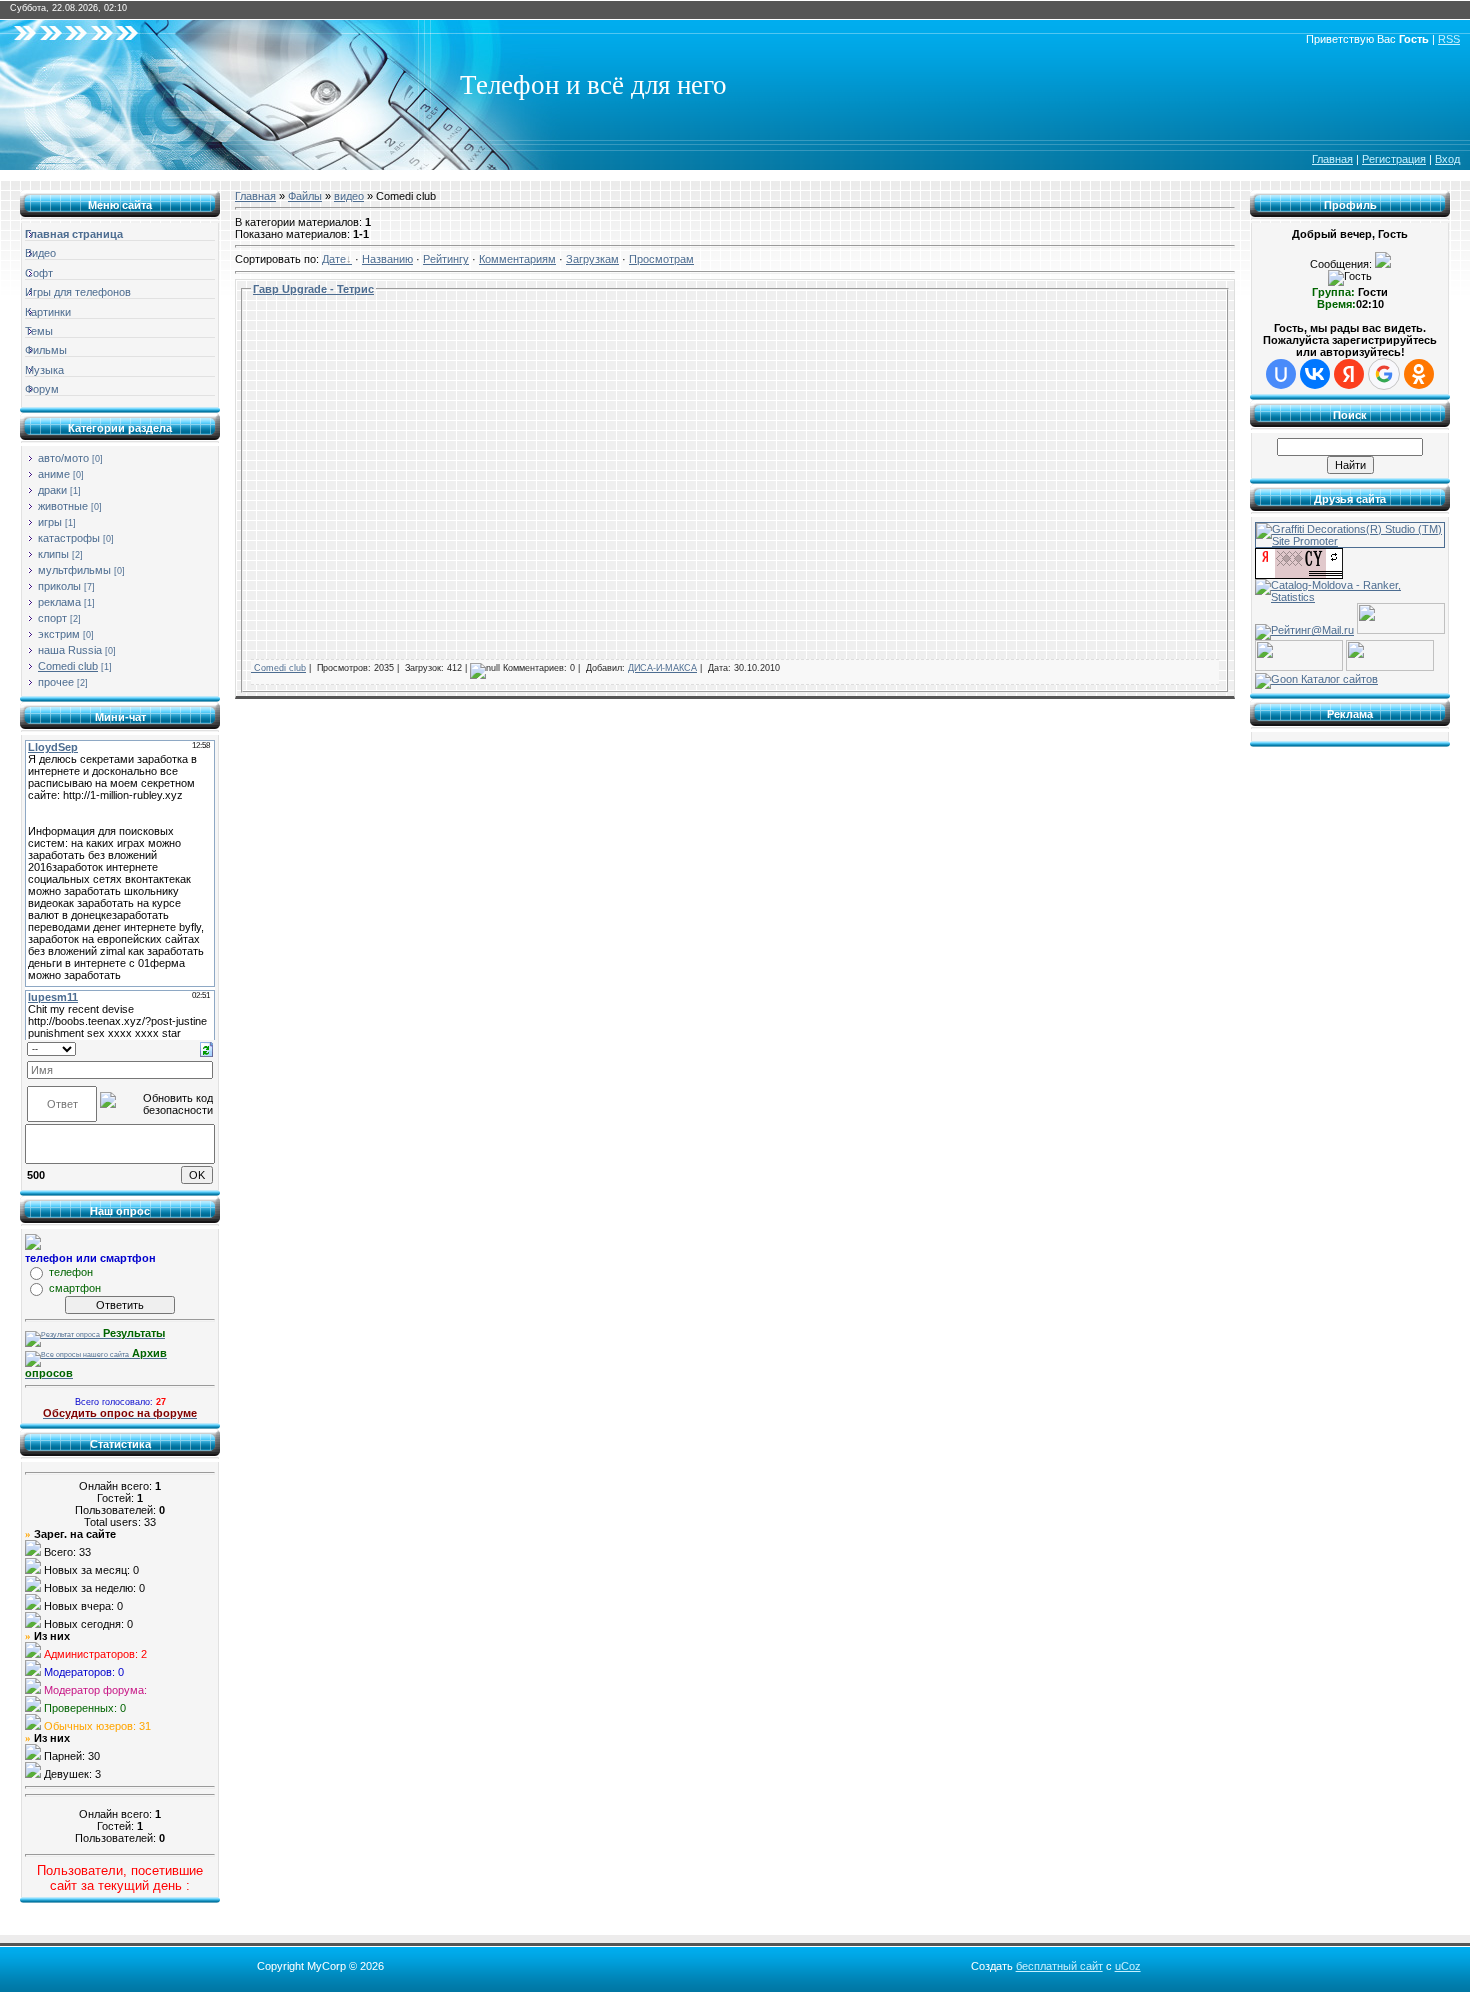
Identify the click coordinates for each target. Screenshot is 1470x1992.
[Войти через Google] (1384, 374)
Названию (387, 259)
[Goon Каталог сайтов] (1316, 679)
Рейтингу (446, 259)
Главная (1332, 159)
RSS (1449, 39)
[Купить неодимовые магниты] (1390, 667)
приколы (59, 586)
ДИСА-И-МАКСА (662, 668)
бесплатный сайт (1059, 1966)
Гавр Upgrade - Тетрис (313, 289)
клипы (53, 554)
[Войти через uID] (1281, 374)
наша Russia (70, 650)
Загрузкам (592, 259)
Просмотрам (661, 259)
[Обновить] (206, 1048)
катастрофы (69, 538)
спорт (52, 618)
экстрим (59, 634)
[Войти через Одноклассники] (1419, 374)
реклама (59, 602)
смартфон (75, 1288)
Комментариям (517, 259)
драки (52, 490)
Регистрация (1394, 159)
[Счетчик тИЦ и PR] (1299, 575)
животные (63, 506)
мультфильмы (74, 570)
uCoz (1128, 1966)
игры (50, 522)
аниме (54, 474)
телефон (71, 1272)
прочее (56, 682)
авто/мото (63, 458)
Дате (334, 259)
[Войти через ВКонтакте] (1315, 374)
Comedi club (68, 666)
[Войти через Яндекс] (1349, 374)
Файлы (305, 196)
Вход (1447, 159)
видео (349, 196)
